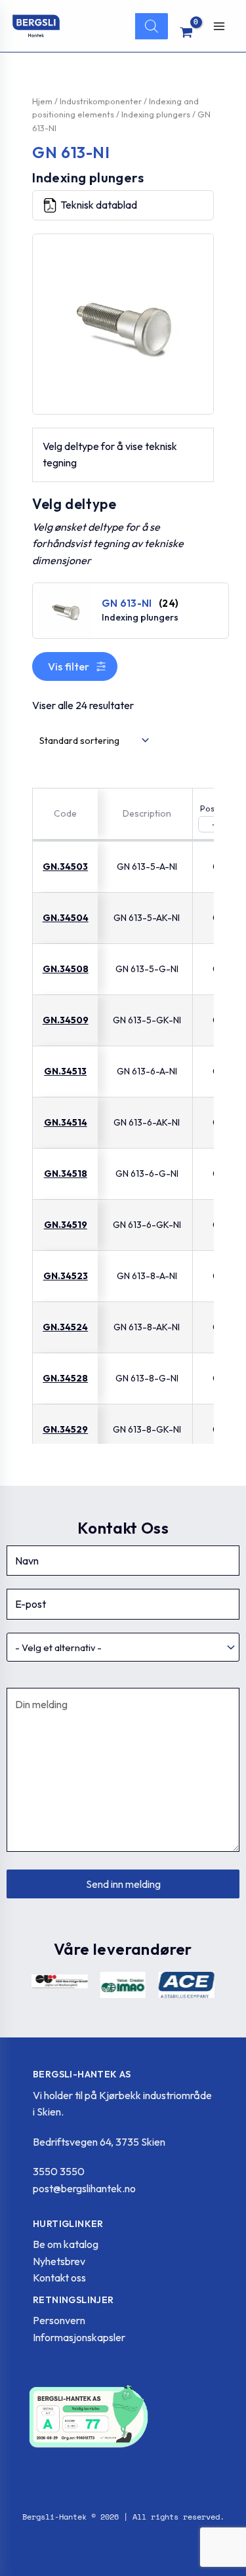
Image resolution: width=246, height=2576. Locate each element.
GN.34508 (66, 969)
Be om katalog (66, 2244)
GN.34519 (66, 1225)
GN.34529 (65, 1429)
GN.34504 (66, 918)
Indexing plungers (156, 114)
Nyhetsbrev (59, 2261)
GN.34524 (65, 1327)
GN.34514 (66, 1122)
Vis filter (69, 666)
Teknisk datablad (99, 205)
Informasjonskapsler (79, 2337)
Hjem (42, 101)
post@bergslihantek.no (84, 2188)
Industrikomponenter (101, 101)
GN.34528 (65, 1378)
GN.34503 (65, 867)
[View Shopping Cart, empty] (187, 32)
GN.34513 (65, 1071)
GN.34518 (66, 1174)
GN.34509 (66, 1020)
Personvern (59, 2320)
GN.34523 (66, 1276)
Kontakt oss (59, 2278)
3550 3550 (59, 2171)
